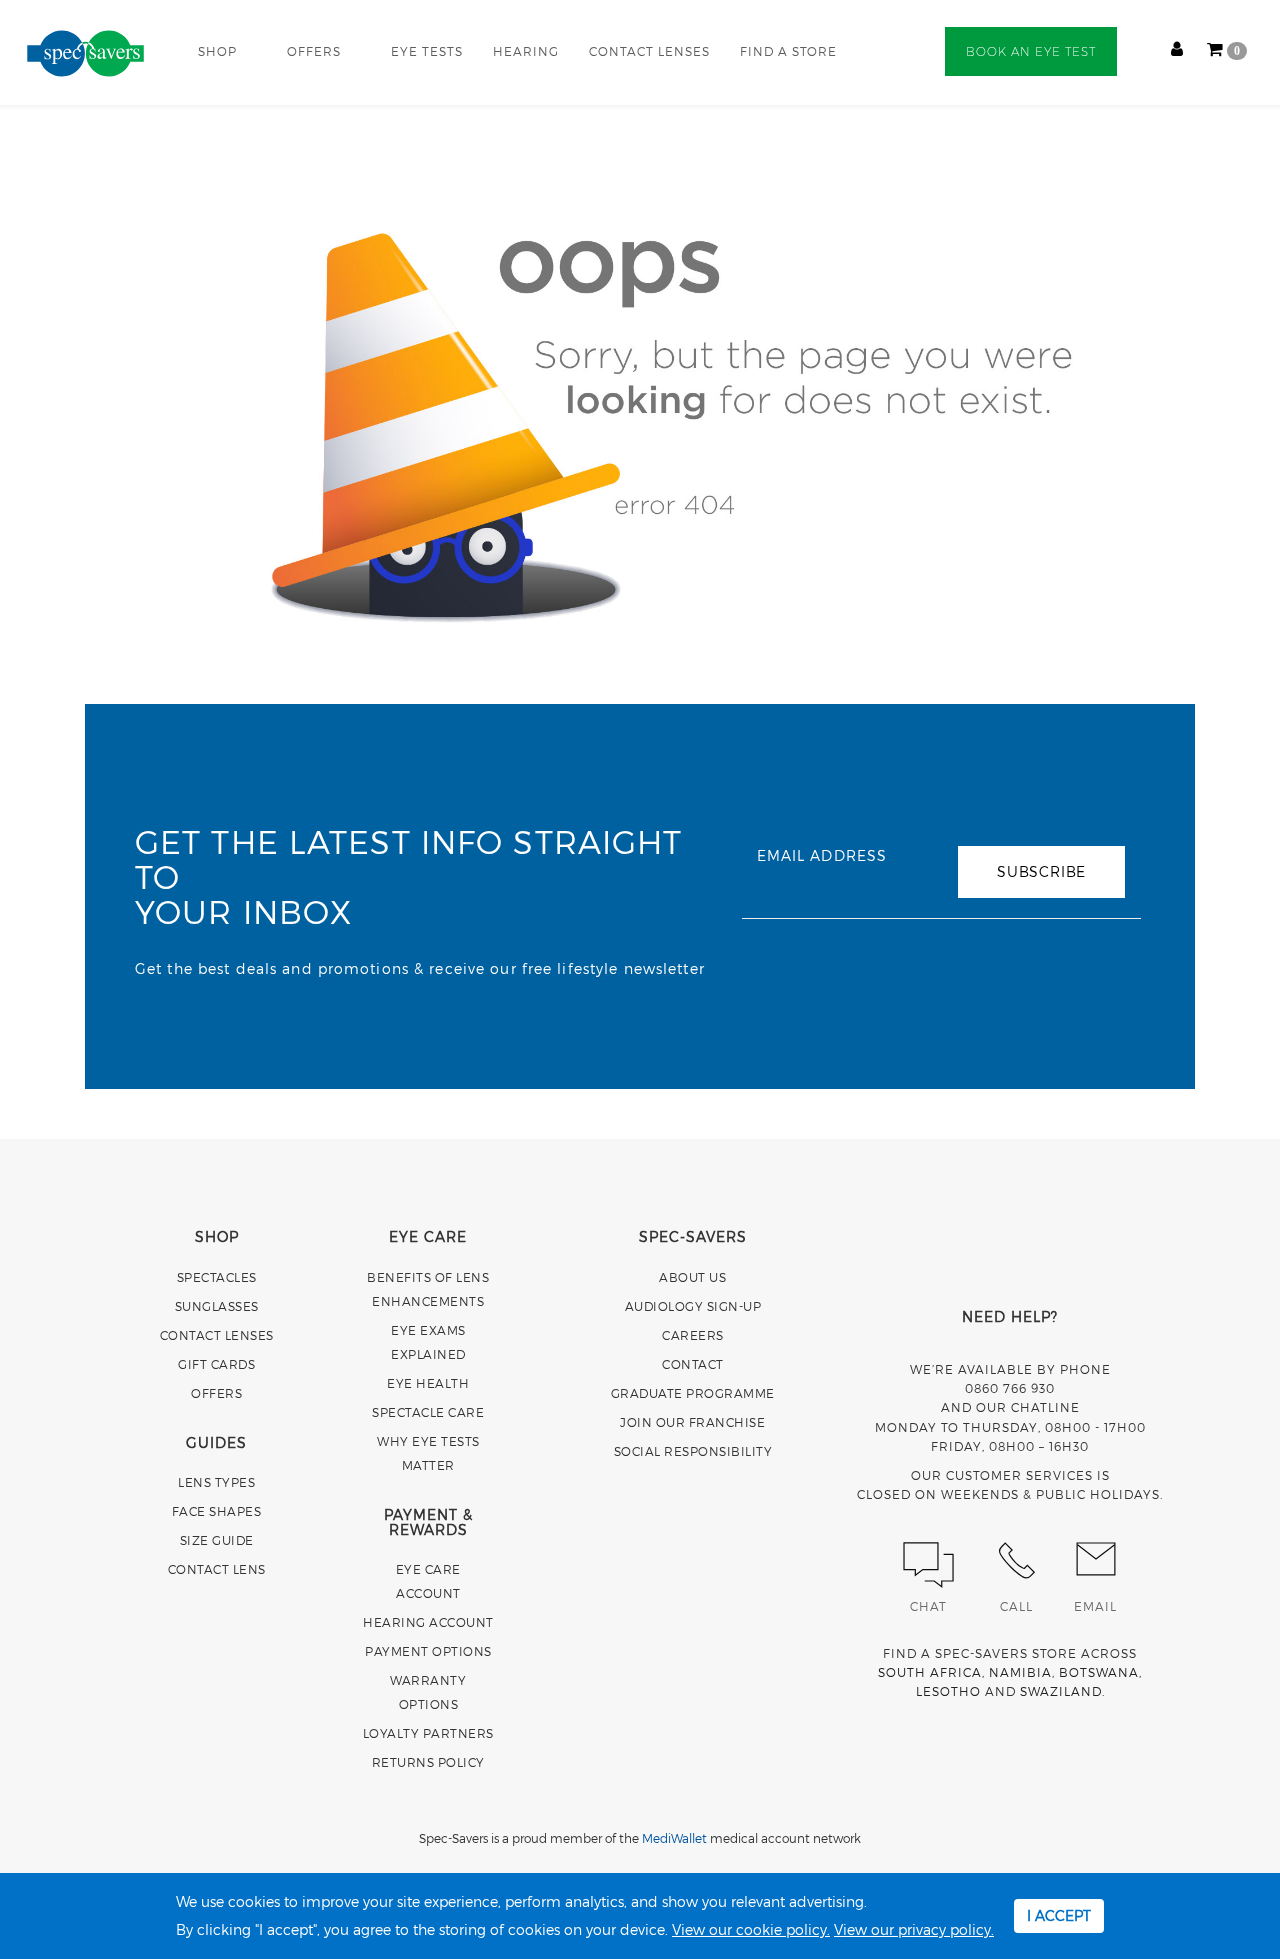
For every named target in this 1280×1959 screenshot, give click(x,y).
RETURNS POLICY (428, 1762)
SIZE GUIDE (217, 1540)
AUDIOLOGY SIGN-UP (693, 1306)
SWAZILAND (1061, 1691)
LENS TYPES (216, 1482)
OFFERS (314, 51)
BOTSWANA (1099, 1672)
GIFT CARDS (216, 1364)
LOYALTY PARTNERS (428, 1733)
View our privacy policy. (914, 1929)
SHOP (217, 51)
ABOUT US (692, 1277)
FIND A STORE (788, 51)
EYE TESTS (427, 51)
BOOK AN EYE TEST (1031, 51)
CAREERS (693, 1335)
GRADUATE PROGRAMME (693, 1393)
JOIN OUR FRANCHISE (692, 1422)
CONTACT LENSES (649, 51)
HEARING (526, 51)
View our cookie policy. (751, 1929)
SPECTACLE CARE (428, 1412)
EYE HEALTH (428, 1383)
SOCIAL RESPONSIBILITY (693, 1451)
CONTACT (693, 1364)
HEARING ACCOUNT (428, 1622)
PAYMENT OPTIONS (428, 1651)
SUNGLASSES (217, 1306)
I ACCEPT (1059, 1915)
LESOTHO (948, 1691)
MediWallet (674, 1838)
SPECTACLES (217, 1277)
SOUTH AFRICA (930, 1672)
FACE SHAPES (217, 1511)
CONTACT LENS (217, 1569)
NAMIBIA (1020, 1672)
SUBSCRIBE (1041, 871)
